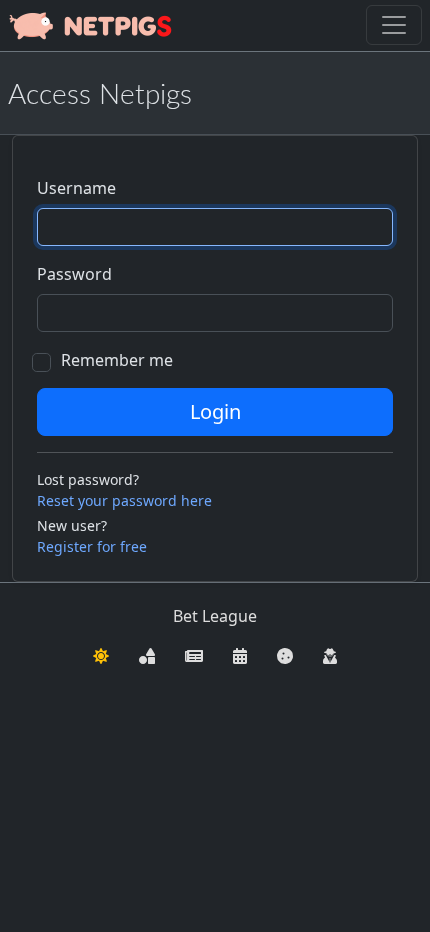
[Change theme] (101, 654)
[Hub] (147, 654)
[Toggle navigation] (394, 25)
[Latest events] (240, 654)
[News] (194, 654)
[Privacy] (330, 654)
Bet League (215, 616)
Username (76, 188)
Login (215, 411)
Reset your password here (124, 500)
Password (74, 274)
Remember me (117, 360)
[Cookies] (285, 654)
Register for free (92, 546)
